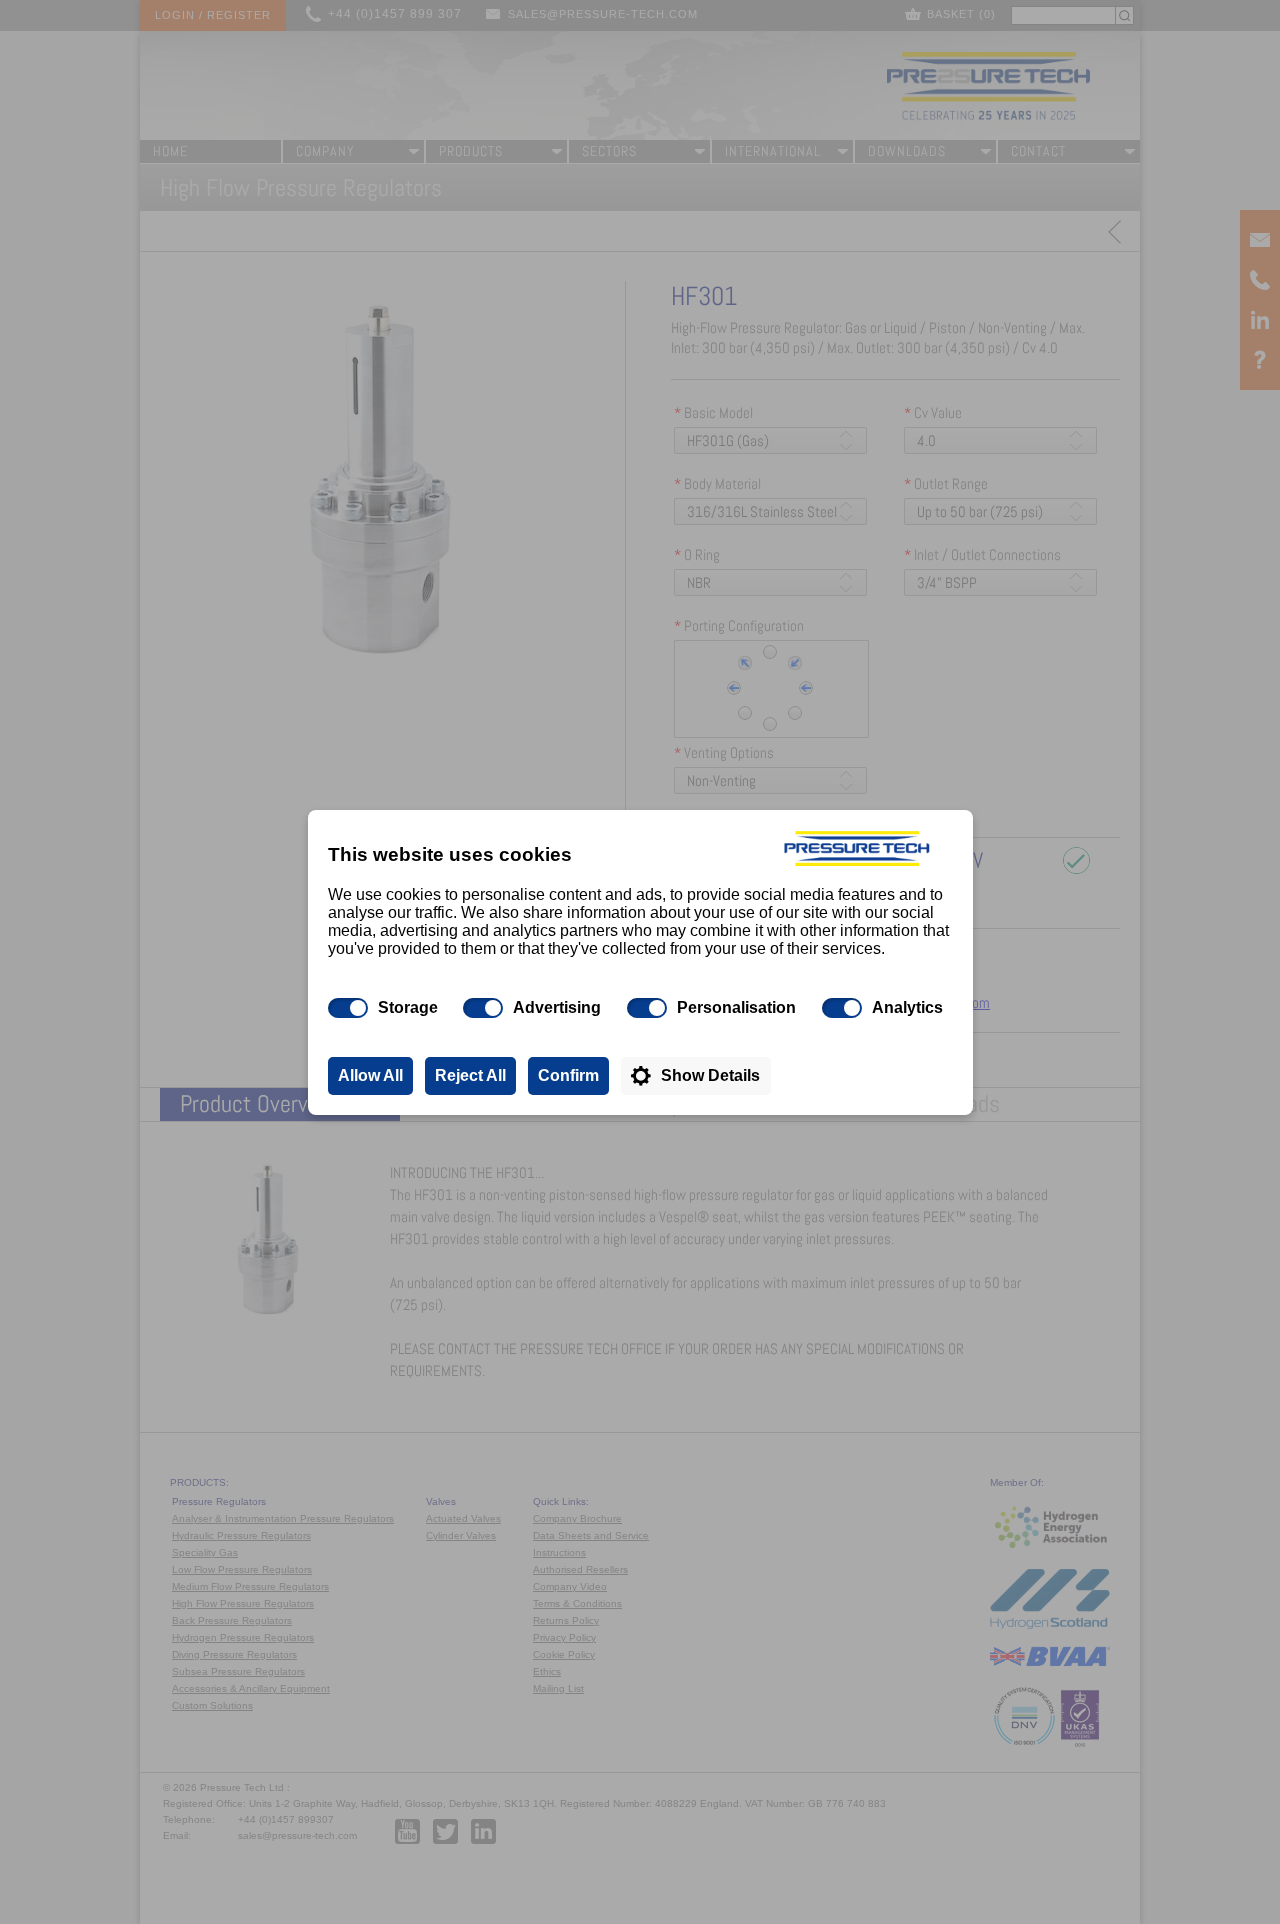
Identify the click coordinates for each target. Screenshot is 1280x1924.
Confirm (568, 1075)
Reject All (470, 1075)
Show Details (710, 1075)
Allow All (370, 1075)
